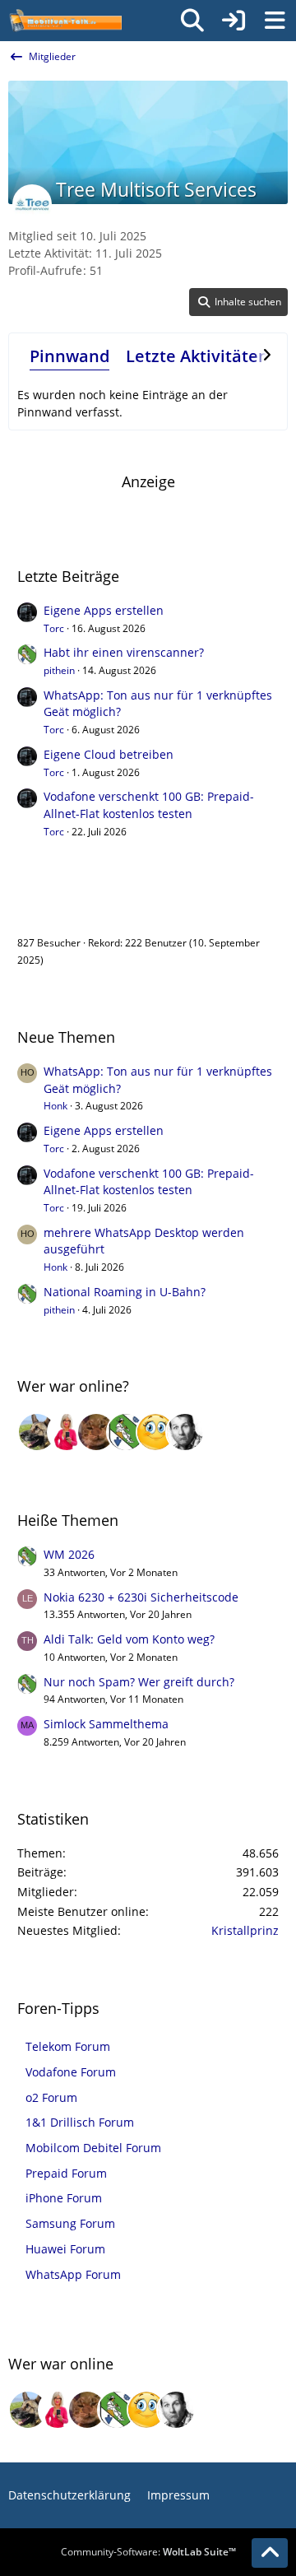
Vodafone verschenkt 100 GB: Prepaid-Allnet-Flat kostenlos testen (149, 805)
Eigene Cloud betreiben (109, 754)
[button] (238, 302)
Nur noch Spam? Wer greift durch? (139, 1682)
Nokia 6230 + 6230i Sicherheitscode (141, 1597)
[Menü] (275, 21)
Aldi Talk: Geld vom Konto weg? (129, 1639)
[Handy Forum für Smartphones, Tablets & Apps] (65, 21)
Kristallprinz (245, 1930)
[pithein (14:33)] (126, 1432)
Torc (54, 628)
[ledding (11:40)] (155, 1432)
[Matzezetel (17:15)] (96, 1432)
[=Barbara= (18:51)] (67, 1432)
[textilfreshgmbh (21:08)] (37, 1432)
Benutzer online (72, 908)
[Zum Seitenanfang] (270, 2553)
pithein (59, 670)
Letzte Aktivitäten (197, 356)
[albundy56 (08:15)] (185, 1432)
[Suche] (192, 21)
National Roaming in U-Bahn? (125, 1292)
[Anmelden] (234, 21)
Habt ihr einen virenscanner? (124, 652)
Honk (55, 1106)
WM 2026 (69, 1554)
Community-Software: (148, 2552)
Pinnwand (69, 356)
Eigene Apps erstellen (104, 610)
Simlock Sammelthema (106, 1724)
